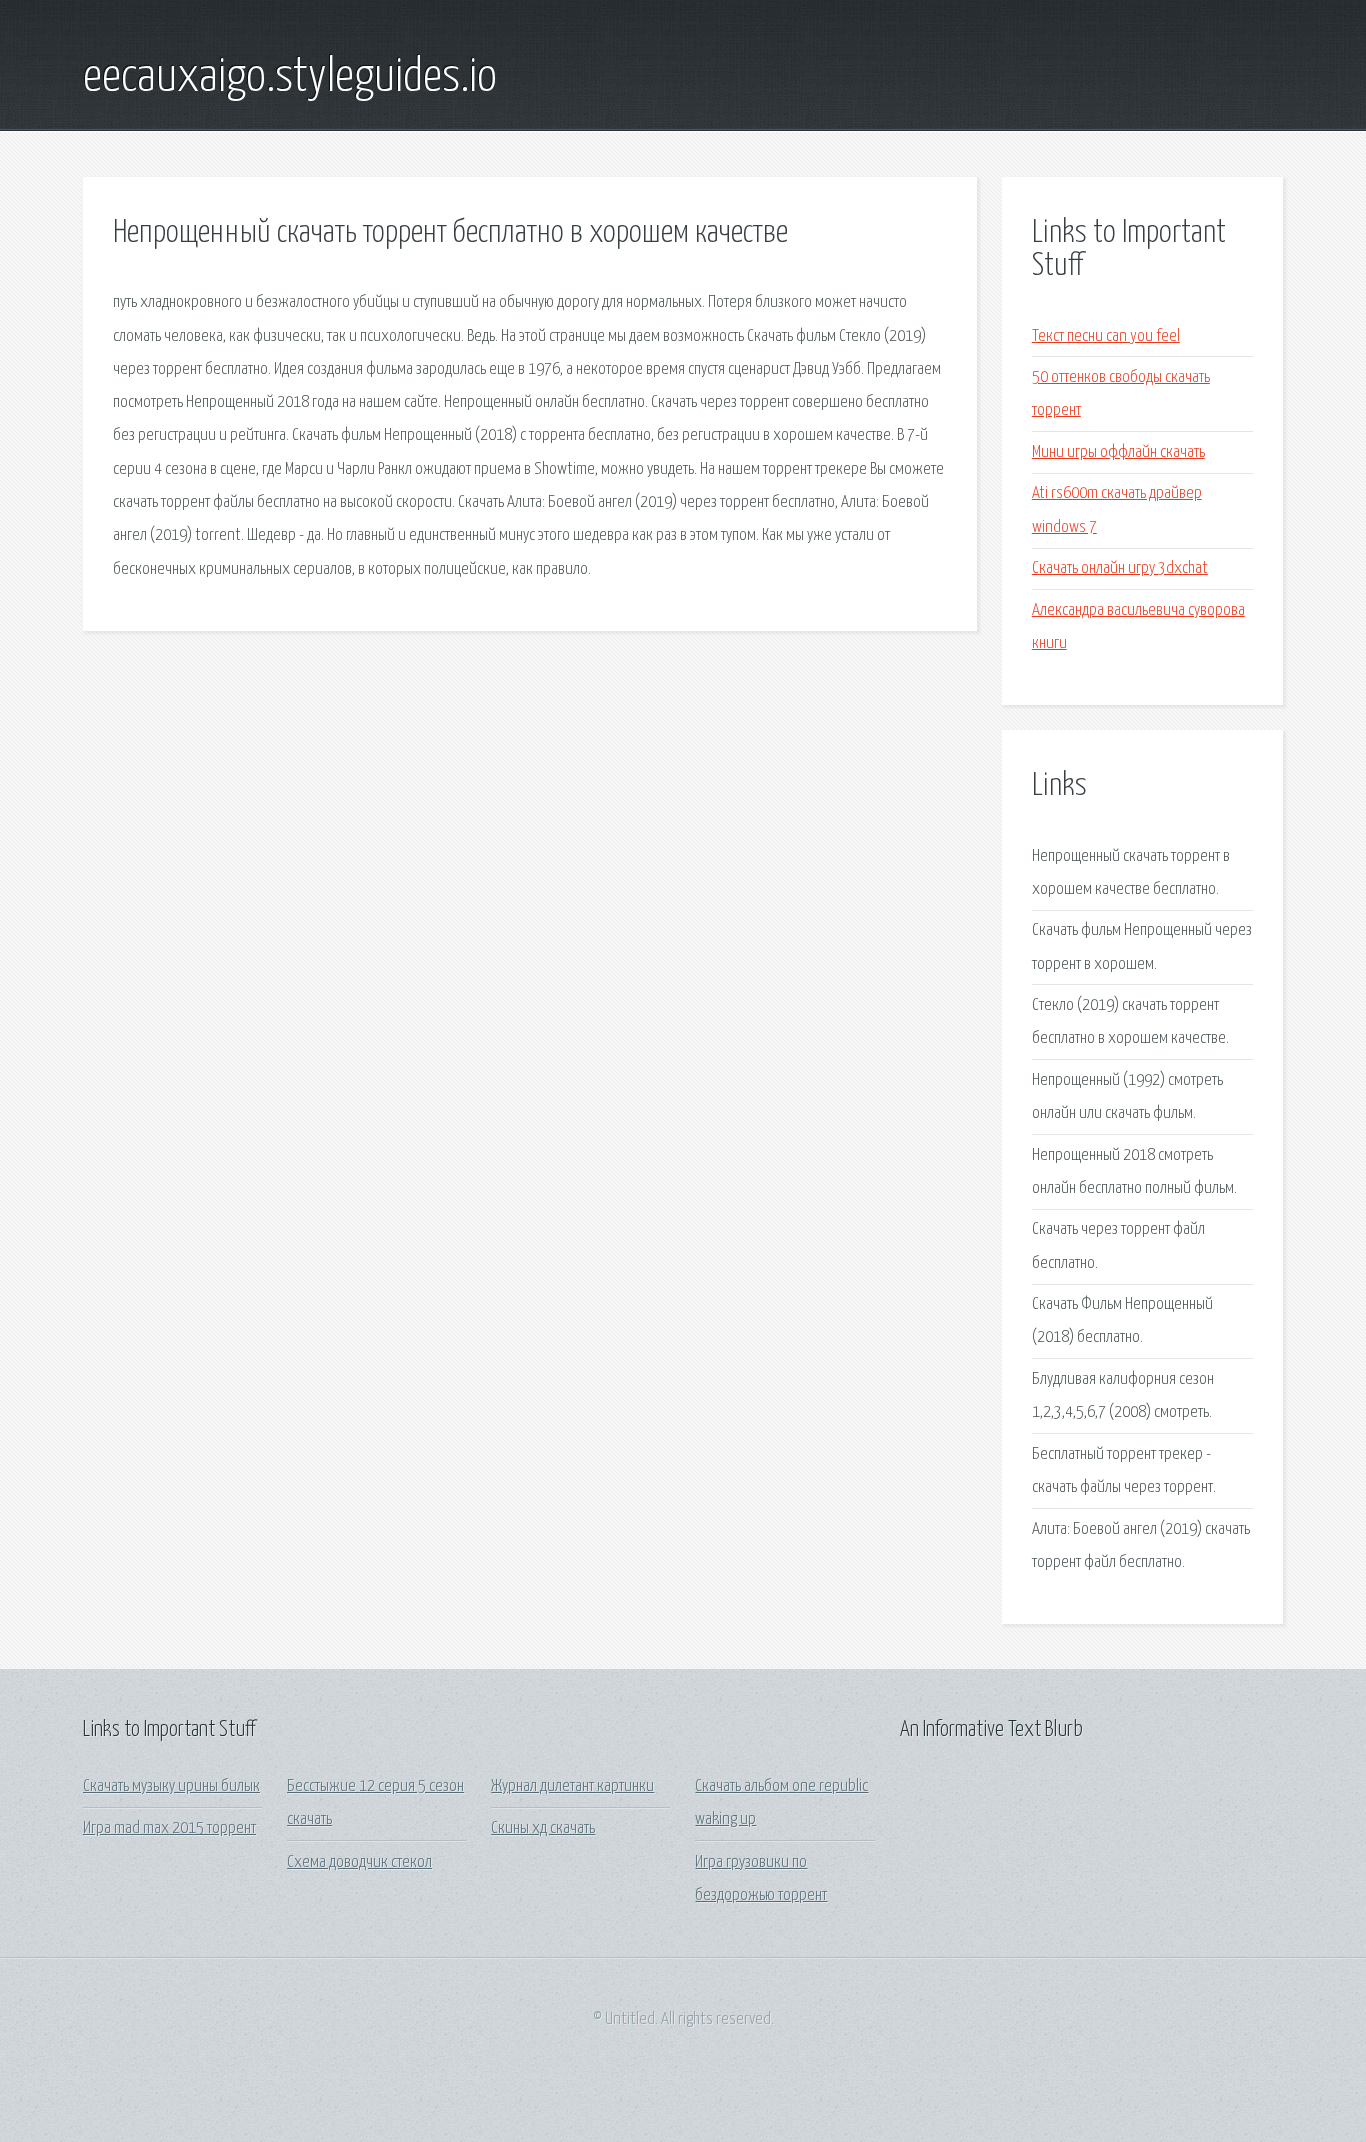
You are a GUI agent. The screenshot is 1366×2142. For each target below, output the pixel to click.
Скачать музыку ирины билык (171, 1786)
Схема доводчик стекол (359, 1862)
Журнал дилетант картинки (572, 1786)
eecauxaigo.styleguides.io (290, 78)
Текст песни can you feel (1106, 336)
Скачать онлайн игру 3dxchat (1120, 568)
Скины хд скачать (543, 1828)
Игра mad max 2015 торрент (169, 1828)
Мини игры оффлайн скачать (1118, 452)
